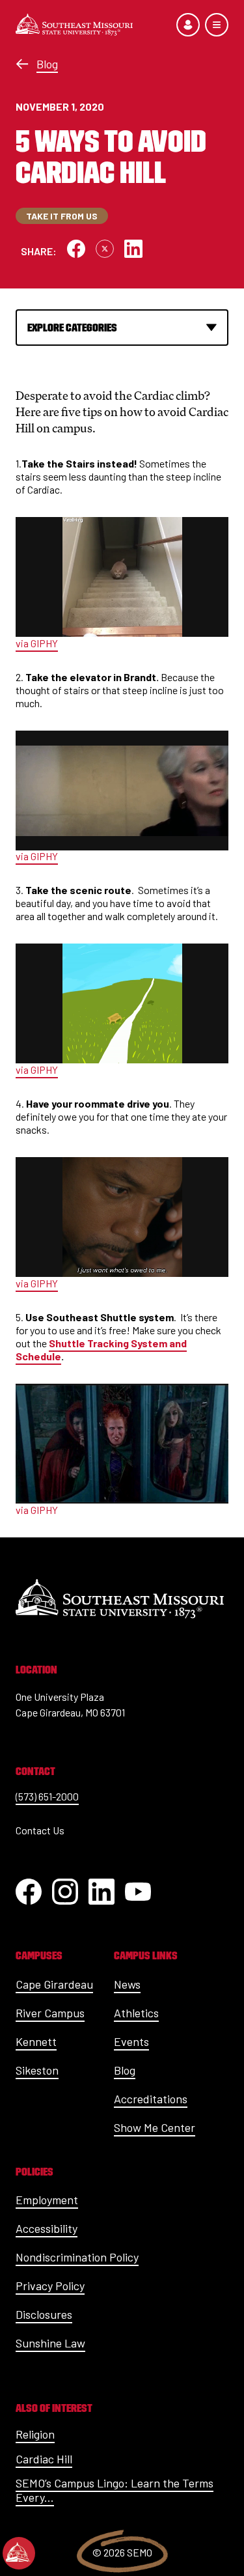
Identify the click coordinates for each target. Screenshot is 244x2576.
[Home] (74, 25)
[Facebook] (29, 1892)
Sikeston (37, 2070)
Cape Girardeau (54, 1984)
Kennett (36, 2041)
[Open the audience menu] (188, 25)
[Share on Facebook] (76, 249)
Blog (47, 64)
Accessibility (47, 2228)
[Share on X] (105, 249)
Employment (47, 2200)
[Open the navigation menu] (217, 25)
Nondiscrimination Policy (77, 2257)
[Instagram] (65, 1892)
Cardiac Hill (44, 2459)
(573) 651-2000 (47, 1796)
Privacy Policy (50, 2286)
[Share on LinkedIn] (133, 249)
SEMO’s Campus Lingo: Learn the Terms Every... (115, 2490)
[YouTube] (138, 1892)
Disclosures (44, 2314)
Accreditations (151, 2099)
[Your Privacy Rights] (19, 2553)
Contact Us (40, 1830)
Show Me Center (155, 2127)
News (127, 1984)
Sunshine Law (50, 2343)
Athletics (136, 2013)
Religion (35, 2434)
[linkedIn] (102, 1892)
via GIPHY (37, 643)
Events (131, 2041)
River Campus (50, 2013)
